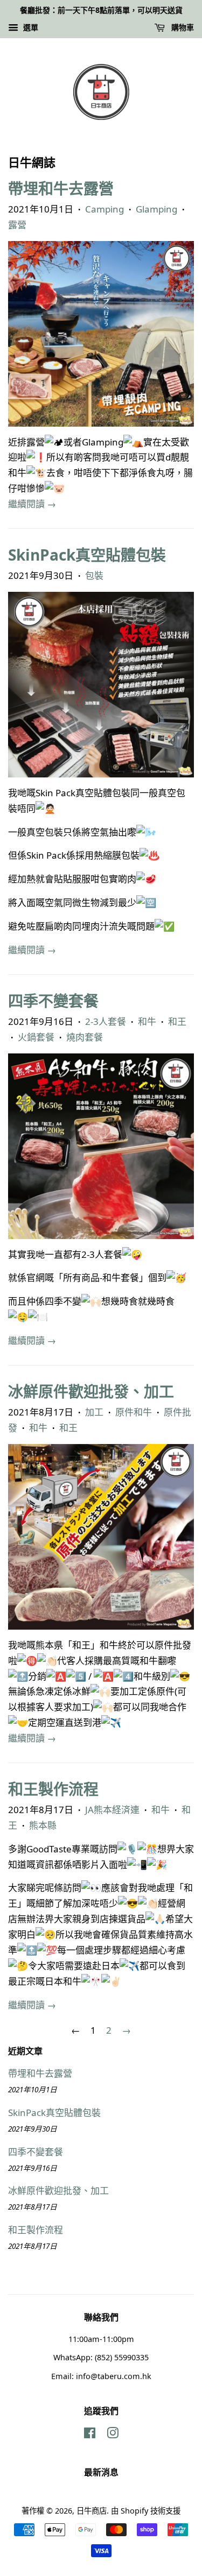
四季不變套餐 (53, 1001)
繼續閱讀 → (32, 504)
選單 (30, 27)
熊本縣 (43, 1825)
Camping (105, 209)
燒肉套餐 (85, 1037)
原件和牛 (134, 1412)
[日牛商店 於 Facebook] (90, 2435)
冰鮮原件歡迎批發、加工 (91, 1391)
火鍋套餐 (36, 1037)
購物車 (182, 27)
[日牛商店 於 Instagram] (113, 2435)
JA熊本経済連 (112, 1810)
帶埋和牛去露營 (61, 188)
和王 (177, 1021)
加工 (94, 1412)
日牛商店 (92, 2511)
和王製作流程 (53, 1789)
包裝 (94, 575)
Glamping (156, 209)
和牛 (147, 1021)
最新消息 (101, 2472)
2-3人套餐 (106, 1021)
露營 (17, 225)
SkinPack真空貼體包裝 (87, 555)
